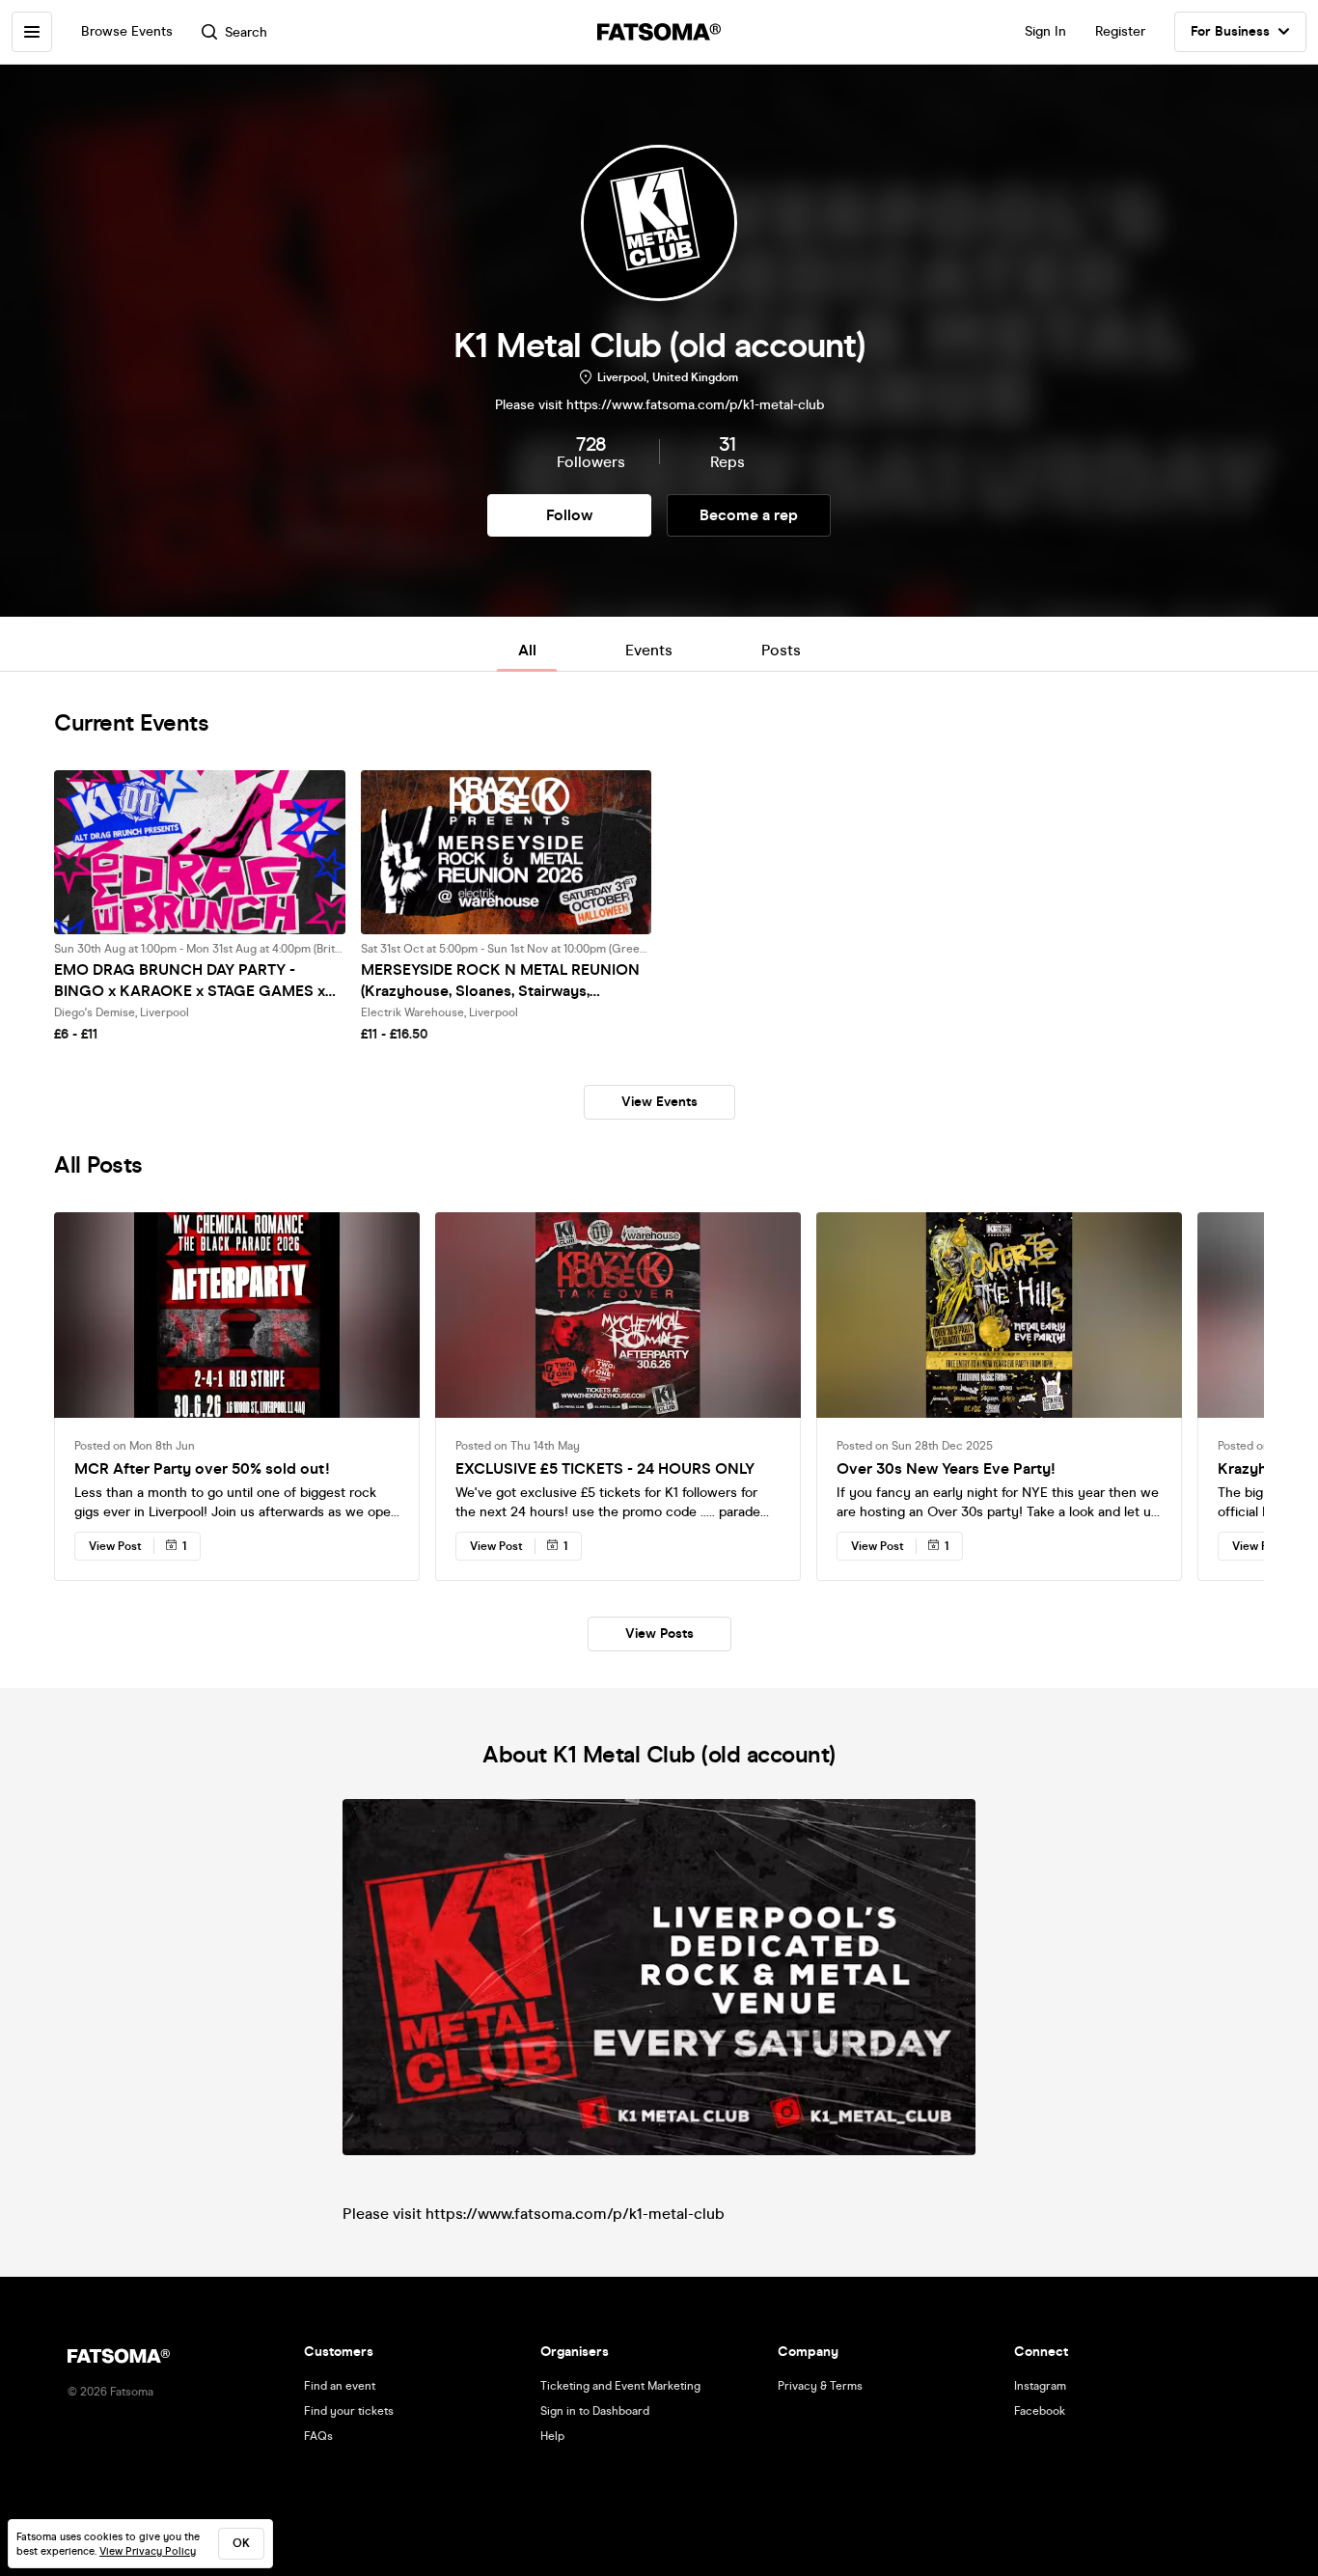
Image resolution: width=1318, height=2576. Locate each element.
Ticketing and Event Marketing (620, 2386)
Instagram (1040, 2386)
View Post (115, 1546)
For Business (1230, 31)
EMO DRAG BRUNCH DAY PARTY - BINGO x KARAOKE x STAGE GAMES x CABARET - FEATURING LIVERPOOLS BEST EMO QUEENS (190, 981)
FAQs (318, 2436)
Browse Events (127, 31)
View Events (659, 1102)
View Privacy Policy (148, 2551)
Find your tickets (349, 2411)
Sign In (1045, 31)
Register (1120, 31)
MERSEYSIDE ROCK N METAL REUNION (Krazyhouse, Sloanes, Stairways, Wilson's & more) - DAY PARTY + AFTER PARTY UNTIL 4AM (500, 981)
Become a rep (749, 515)
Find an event (340, 2386)
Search (246, 32)
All (527, 650)
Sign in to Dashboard (595, 2411)
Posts (781, 650)
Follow (569, 515)
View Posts (659, 1634)
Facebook (1040, 2411)
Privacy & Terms (820, 2386)
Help (552, 2436)
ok (241, 2543)
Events (649, 650)
